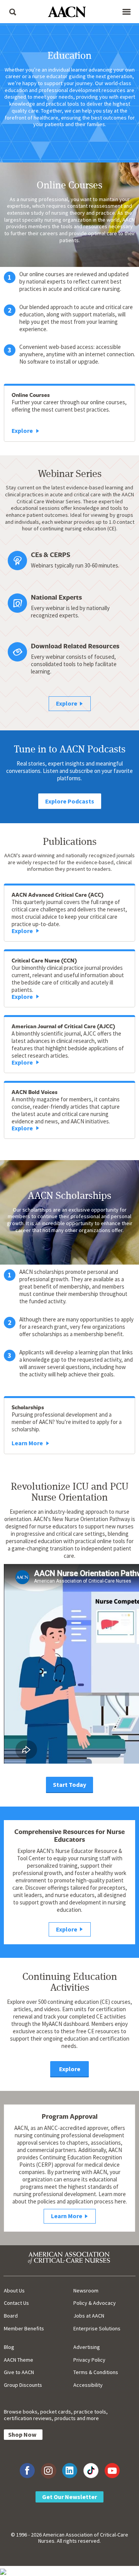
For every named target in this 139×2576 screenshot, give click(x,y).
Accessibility (88, 2385)
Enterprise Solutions (97, 2328)
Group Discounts (23, 2385)
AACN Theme (19, 2360)
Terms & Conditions (96, 2372)
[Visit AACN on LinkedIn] (70, 2471)
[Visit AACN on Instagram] (48, 2471)
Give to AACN (19, 2372)
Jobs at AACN (89, 2316)
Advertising (87, 2347)
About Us (14, 2291)
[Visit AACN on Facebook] (27, 2471)
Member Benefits (24, 2328)
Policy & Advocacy (95, 2303)
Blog (9, 2347)
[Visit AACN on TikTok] (91, 2471)
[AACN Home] (69, 13)
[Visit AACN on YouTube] (112, 2471)
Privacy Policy (89, 2360)
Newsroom (86, 2291)
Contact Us (16, 2303)
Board (11, 2316)
